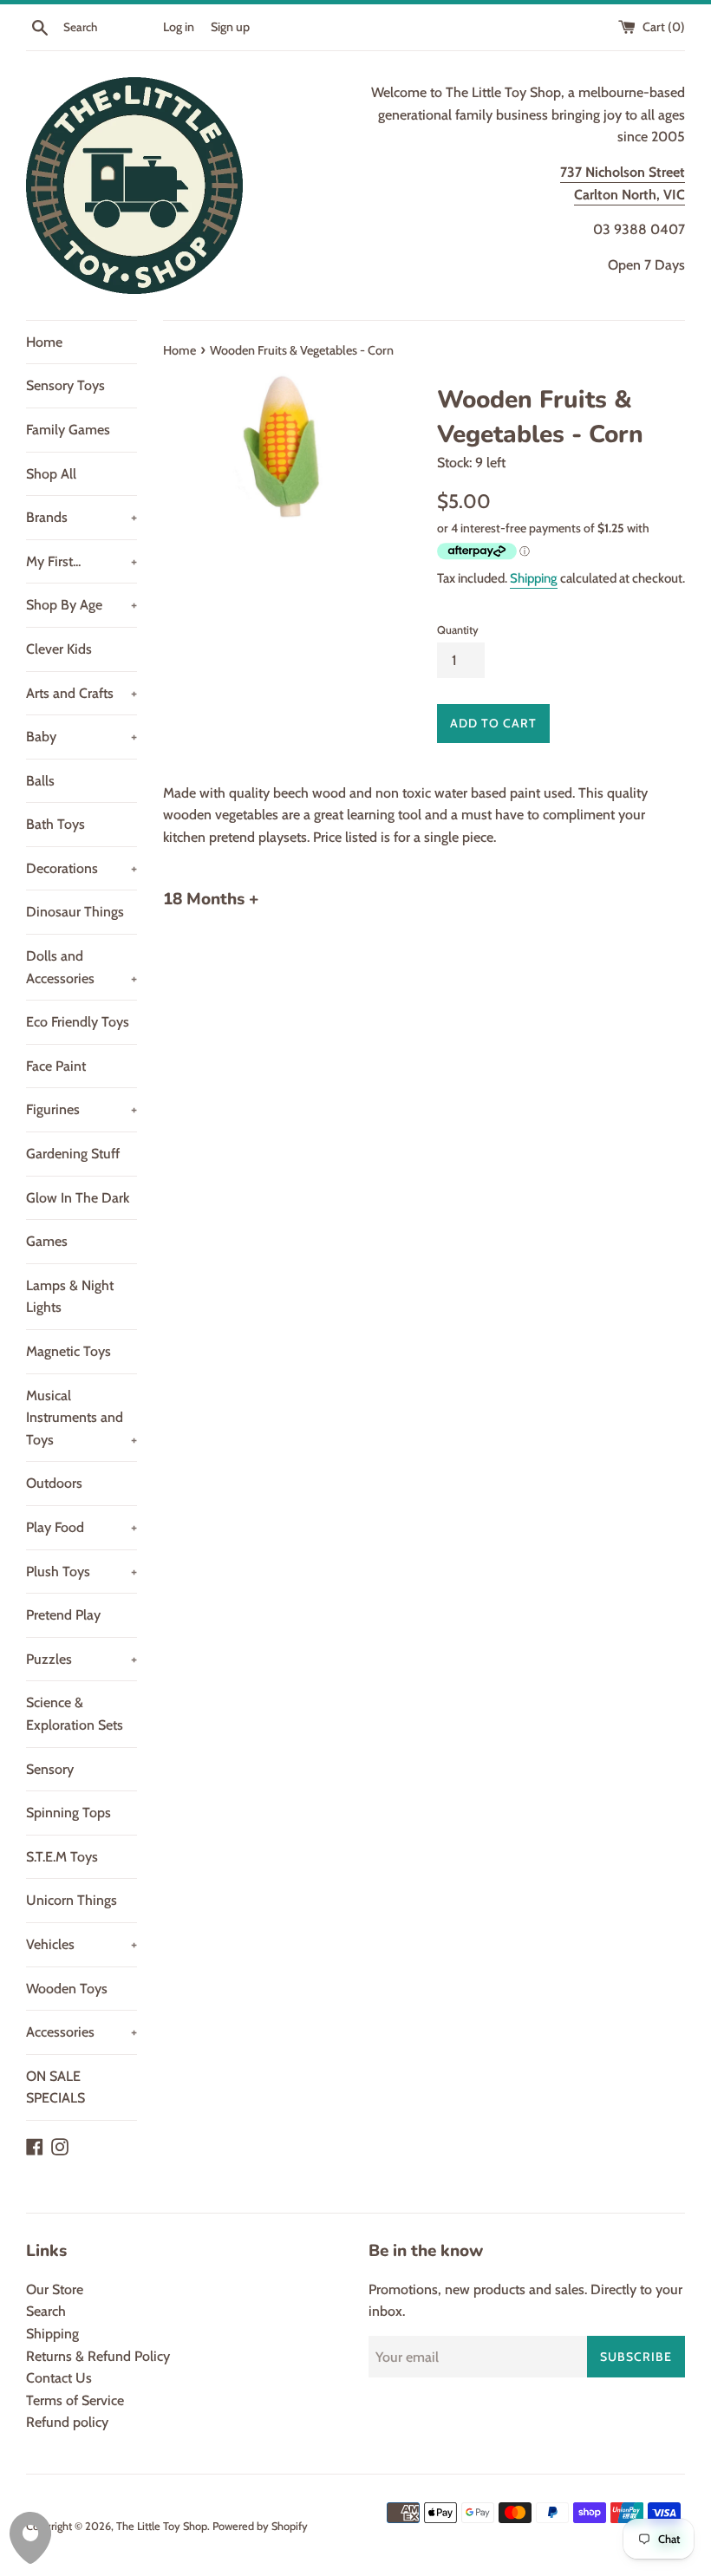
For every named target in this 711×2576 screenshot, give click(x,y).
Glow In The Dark (78, 1198)
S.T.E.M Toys (62, 1857)
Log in (179, 27)
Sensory (50, 1769)
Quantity (458, 630)
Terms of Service (75, 2400)
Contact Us (59, 2378)
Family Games (68, 430)
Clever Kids (59, 649)
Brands (82, 517)
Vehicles (82, 1944)
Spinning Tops (68, 1813)
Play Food (82, 1527)
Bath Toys (55, 824)
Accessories (82, 2032)
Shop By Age (82, 605)
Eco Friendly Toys (78, 1022)
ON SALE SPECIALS (55, 2087)
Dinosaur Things (75, 912)
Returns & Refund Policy (98, 2356)
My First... (82, 561)
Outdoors (54, 1483)
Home (44, 342)
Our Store (55, 2289)
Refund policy (67, 2422)
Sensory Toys (65, 385)
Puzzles (82, 1659)
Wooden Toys (67, 1989)
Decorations (82, 868)
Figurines (82, 1109)
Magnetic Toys (68, 1351)
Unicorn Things (72, 1900)
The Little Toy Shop (162, 2526)
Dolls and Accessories (82, 967)
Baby (82, 737)
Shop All (51, 474)
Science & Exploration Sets (75, 1714)
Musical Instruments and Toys (82, 1418)
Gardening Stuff (73, 1154)
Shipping (534, 578)
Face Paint (56, 1066)
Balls (40, 781)
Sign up (230, 27)
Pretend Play (63, 1615)
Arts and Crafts (82, 693)
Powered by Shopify (260, 2526)
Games (47, 1241)
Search (46, 2311)
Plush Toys (82, 1572)
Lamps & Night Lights (70, 1297)
